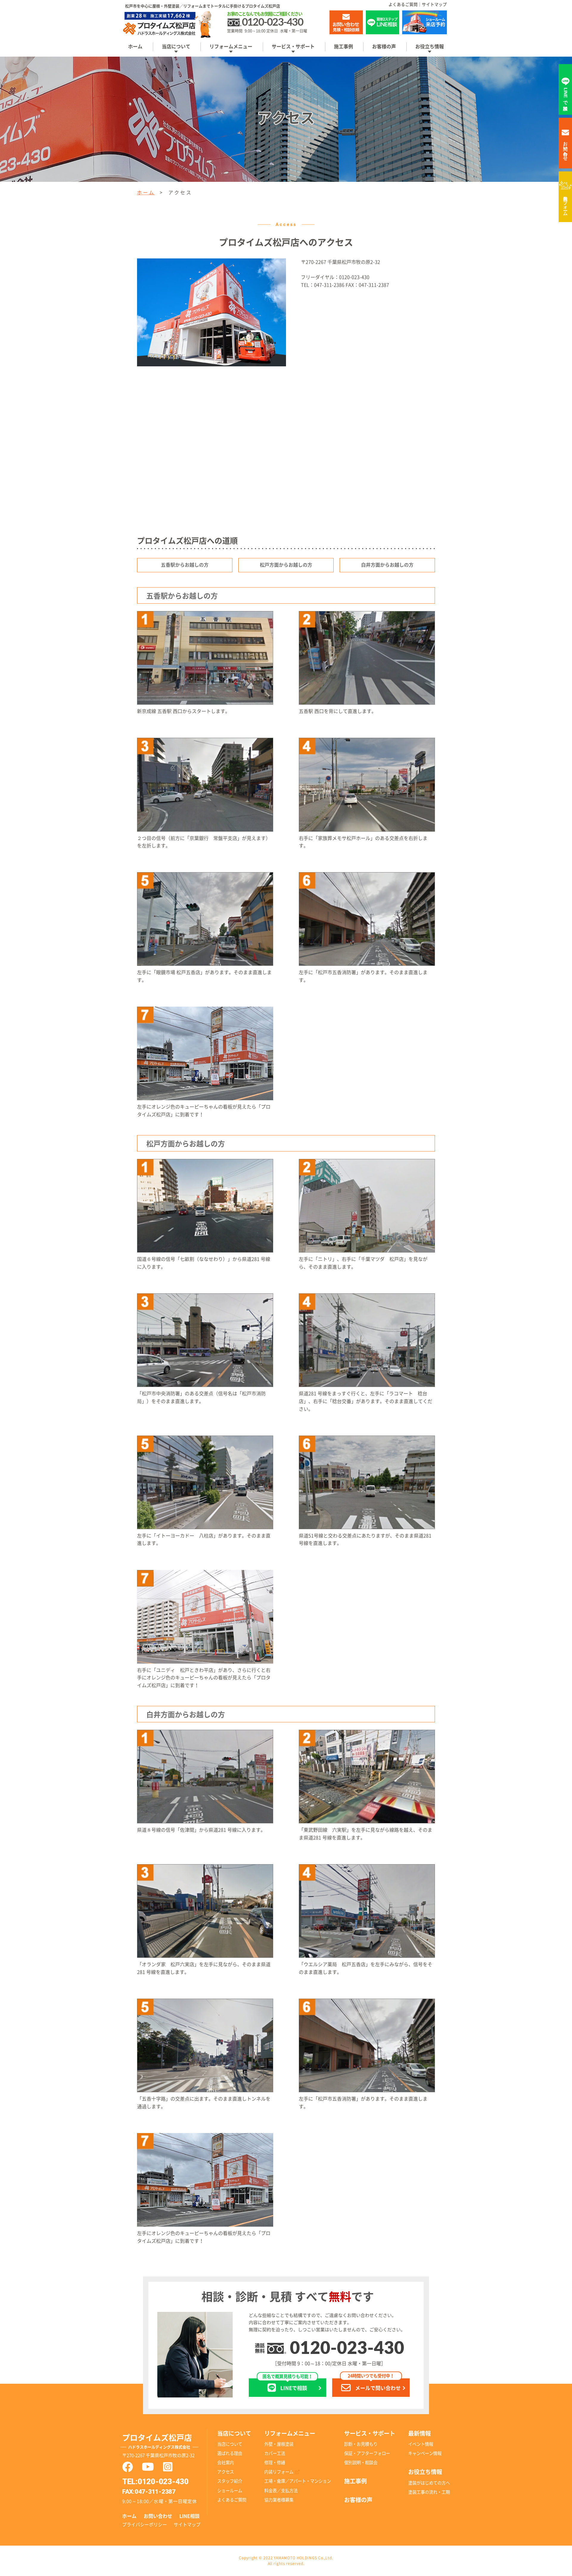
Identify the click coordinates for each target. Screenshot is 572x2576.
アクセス (226, 2472)
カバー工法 (275, 2453)
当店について (230, 2444)
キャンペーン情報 (425, 2453)
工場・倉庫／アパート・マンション (298, 2481)
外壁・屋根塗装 (279, 2444)
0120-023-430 (347, 2349)
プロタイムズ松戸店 (157, 2441)
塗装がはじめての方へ (429, 2483)
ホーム (135, 47)
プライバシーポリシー (144, 2525)
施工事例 (343, 47)
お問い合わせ (158, 2516)
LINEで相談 (287, 2384)
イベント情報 (421, 2444)
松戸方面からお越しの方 (286, 565)
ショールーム (230, 2491)
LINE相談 (189, 2516)
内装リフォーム (566, 203)
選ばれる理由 (230, 2453)
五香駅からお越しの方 (185, 565)
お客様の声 (384, 47)
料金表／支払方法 (281, 2491)
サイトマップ (434, 4)
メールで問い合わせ (374, 2384)
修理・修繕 (275, 2463)
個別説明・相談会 (361, 2463)
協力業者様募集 (279, 2500)
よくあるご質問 (403, 4)
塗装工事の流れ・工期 (429, 2492)
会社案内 (226, 2463)
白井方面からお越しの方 (387, 565)
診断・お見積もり (361, 2444)
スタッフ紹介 (230, 2481)
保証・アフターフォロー (367, 2453)
